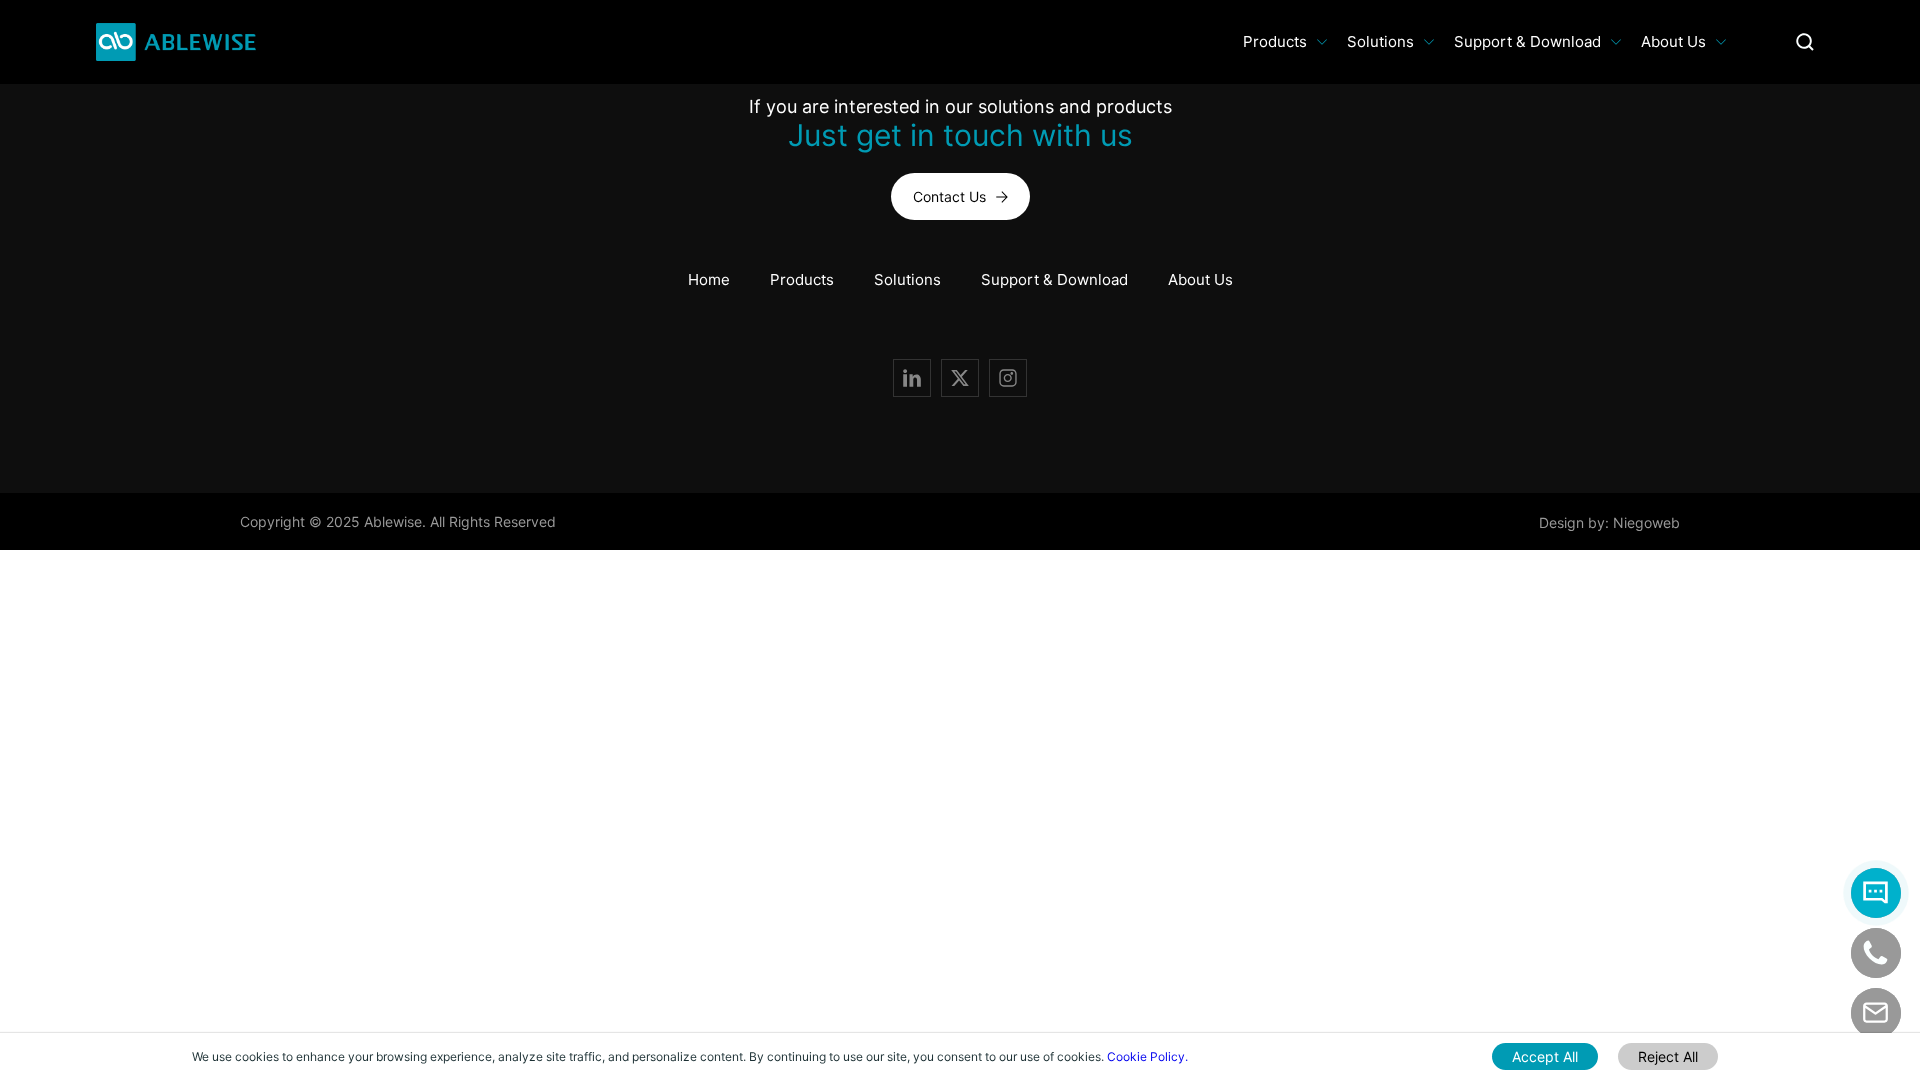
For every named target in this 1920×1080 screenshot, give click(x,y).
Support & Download (1527, 41)
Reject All (1668, 1056)
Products (1275, 41)
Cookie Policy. (1147, 1056)
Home (709, 279)
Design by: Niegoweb (1609, 521)
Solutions (1380, 41)
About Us (1673, 41)
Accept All (1545, 1056)
